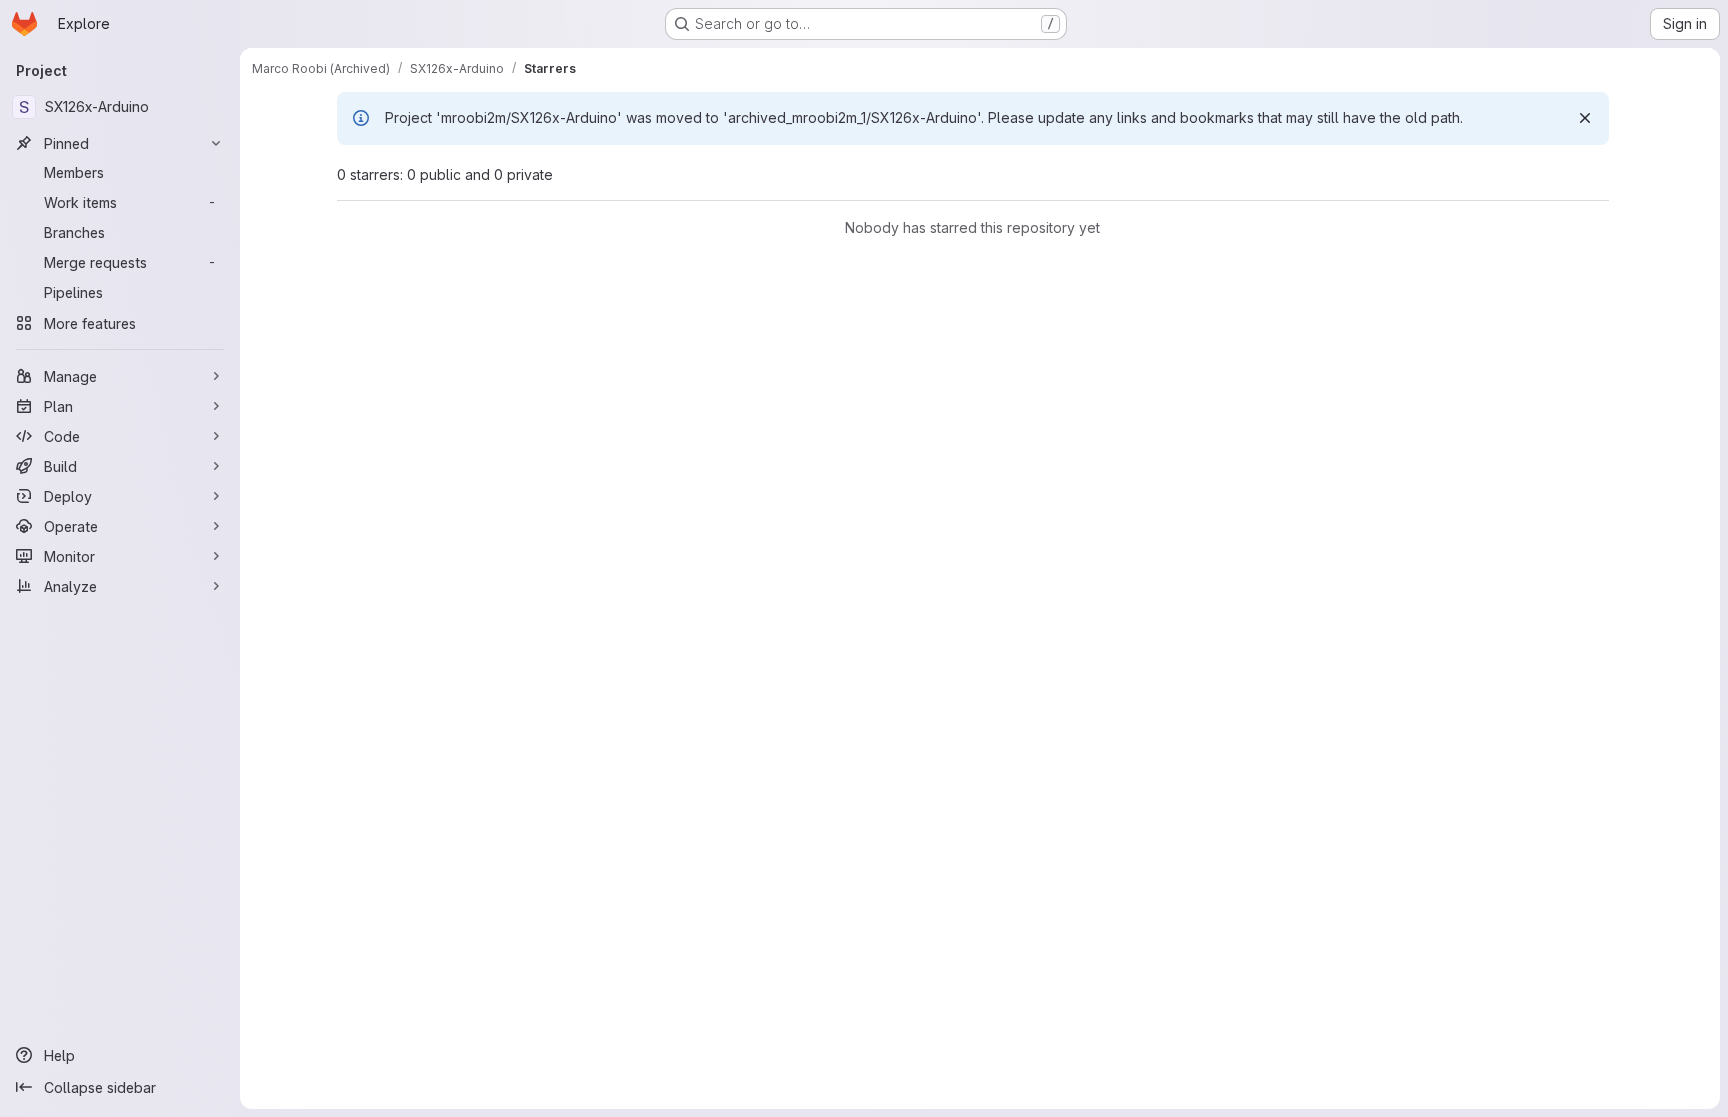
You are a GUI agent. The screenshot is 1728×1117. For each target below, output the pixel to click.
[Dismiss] (1585, 118)
